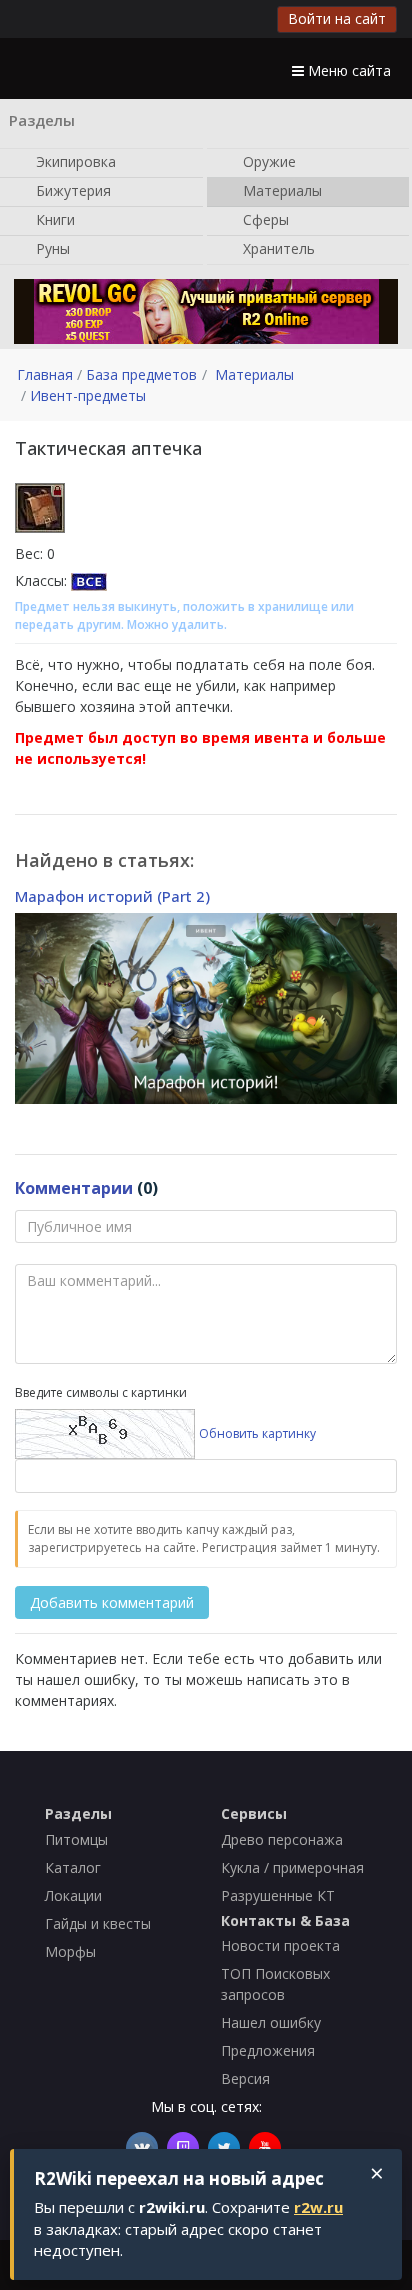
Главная (45, 374)
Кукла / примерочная (292, 1867)
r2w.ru (318, 2207)
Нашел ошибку (271, 2022)
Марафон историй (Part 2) (112, 896)
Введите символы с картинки (101, 1392)
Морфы (70, 1951)
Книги (53, 218)
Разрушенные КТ (278, 1895)
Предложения (268, 2050)
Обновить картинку (257, 1433)
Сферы (264, 218)
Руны (51, 247)
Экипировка (74, 160)
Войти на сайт (337, 18)
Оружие (267, 160)
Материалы (280, 189)
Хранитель (277, 247)
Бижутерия (71, 189)
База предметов (141, 374)
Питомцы (76, 1839)
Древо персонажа (282, 1839)
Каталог (73, 1867)
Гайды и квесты (98, 1923)
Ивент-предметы (88, 395)
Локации (73, 1895)
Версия (245, 2078)
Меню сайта (347, 70)
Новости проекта (280, 1945)
